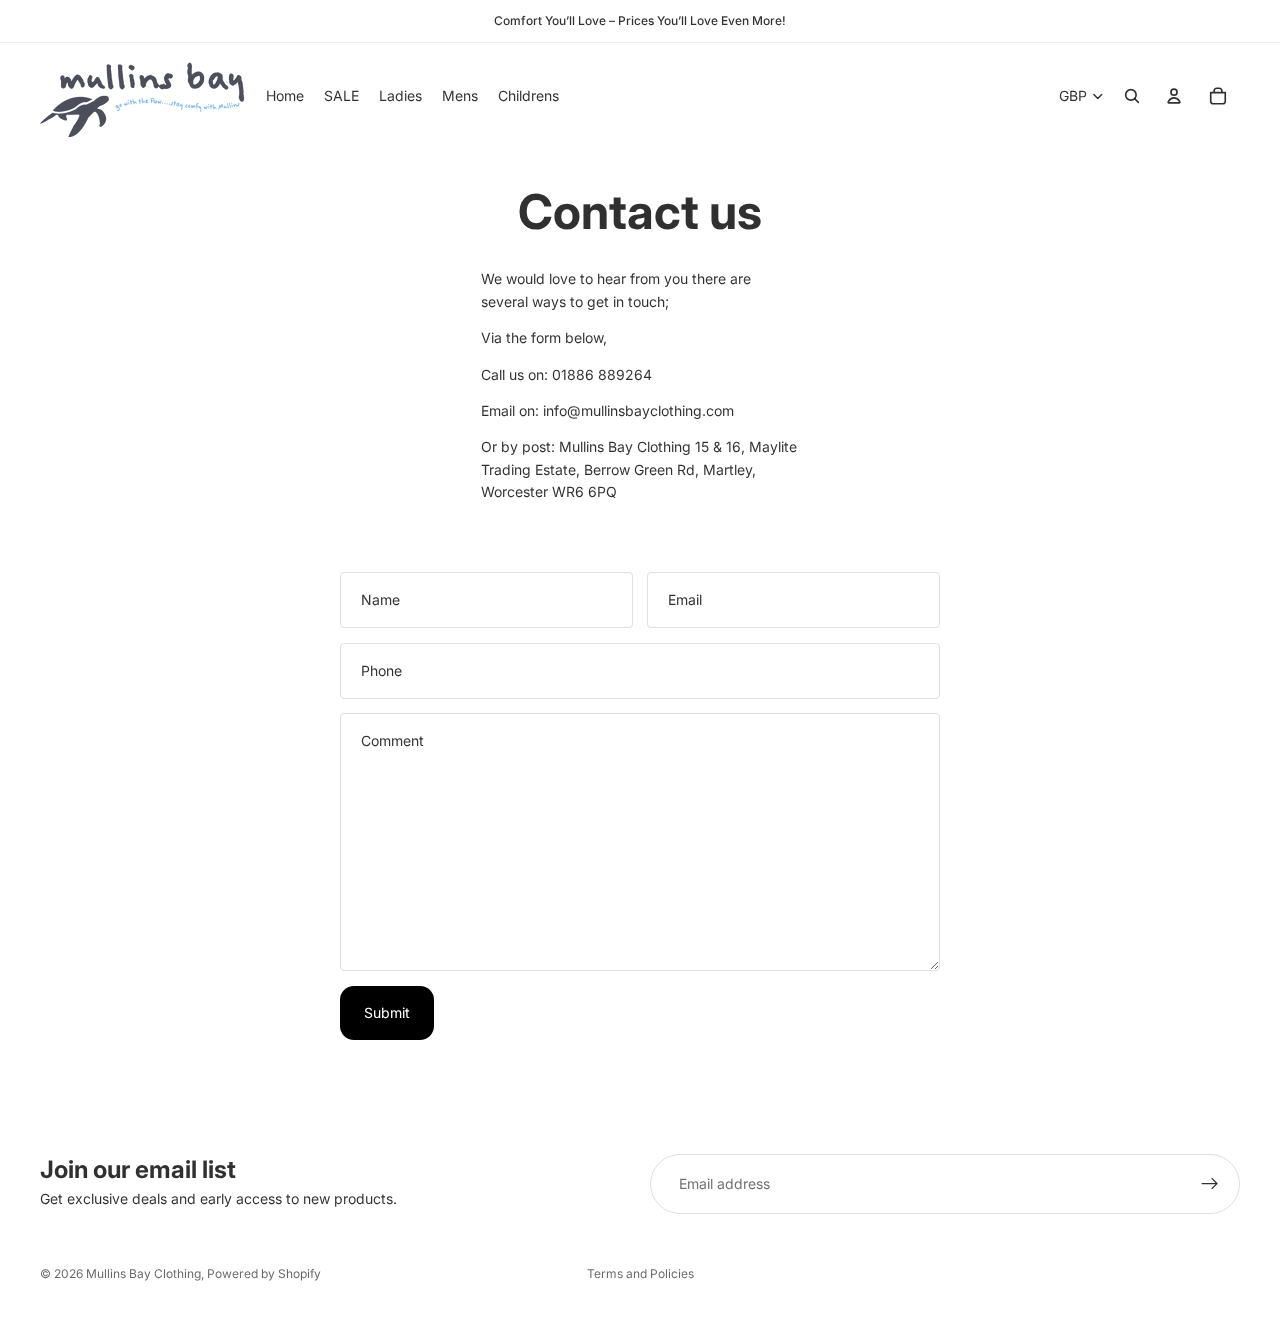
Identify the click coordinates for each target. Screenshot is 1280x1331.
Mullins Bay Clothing (143, 1273)
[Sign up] (1210, 1184)
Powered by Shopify (264, 1273)
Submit (387, 1012)
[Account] (1174, 96)
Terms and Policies (640, 1273)
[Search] (1132, 96)
